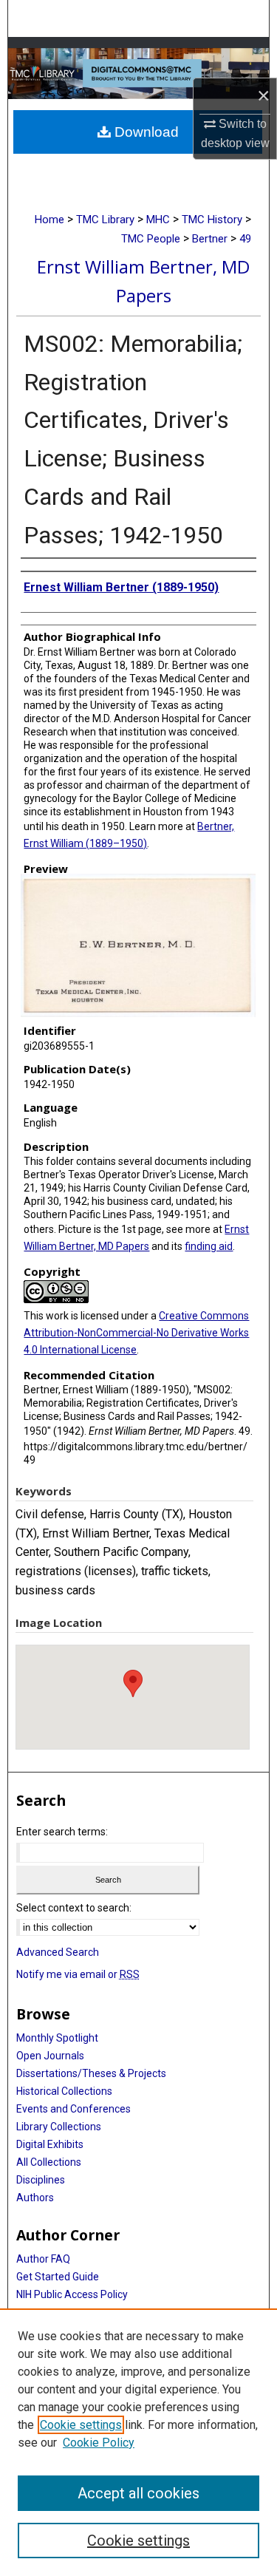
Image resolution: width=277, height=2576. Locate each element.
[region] (138, 2442)
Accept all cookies (138, 2493)
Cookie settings (81, 2425)
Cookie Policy (99, 2443)
